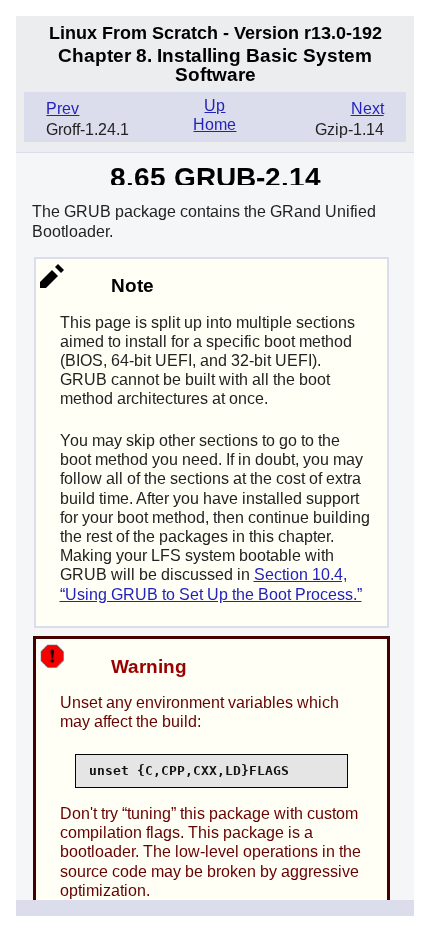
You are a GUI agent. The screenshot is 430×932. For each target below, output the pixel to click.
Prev (62, 108)
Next (367, 108)
